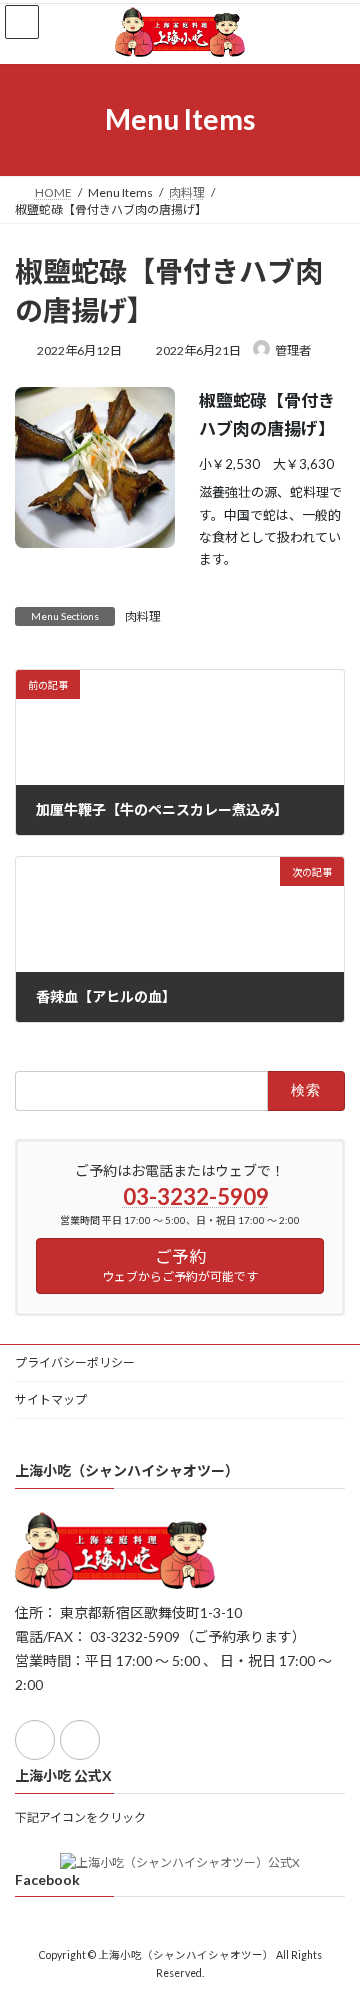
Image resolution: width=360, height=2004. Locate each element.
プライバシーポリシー (75, 1362)
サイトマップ (51, 1399)
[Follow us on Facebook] (35, 1740)
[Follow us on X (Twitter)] (80, 1740)
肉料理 (143, 616)
